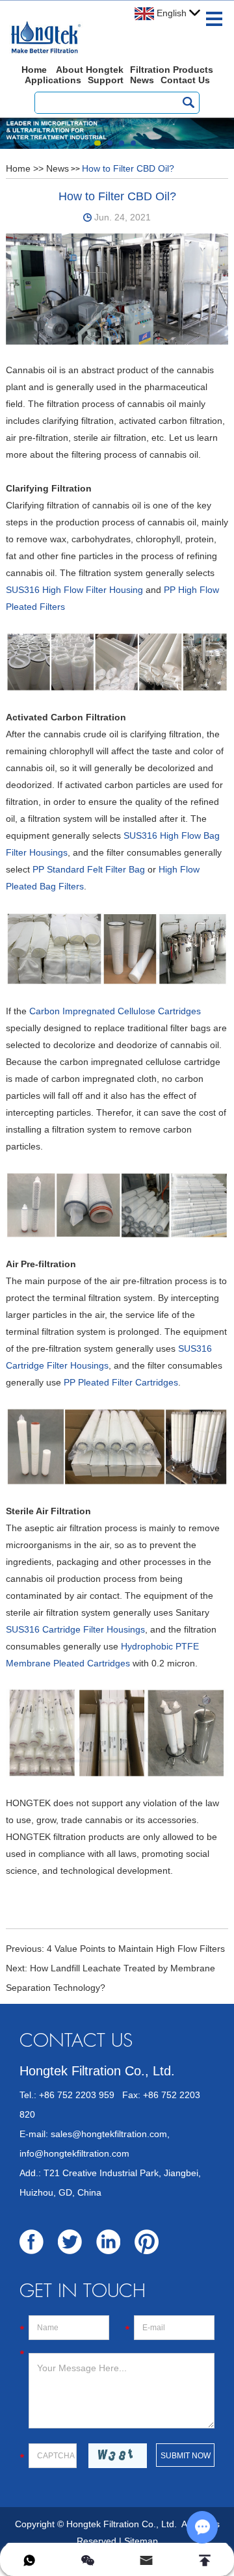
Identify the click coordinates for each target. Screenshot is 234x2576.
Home (34, 70)
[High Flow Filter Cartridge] (117, 661)
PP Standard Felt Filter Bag (89, 869)
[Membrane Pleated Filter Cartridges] (117, 1732)
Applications (53, 80)
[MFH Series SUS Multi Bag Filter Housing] (117, 948)
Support (106, 80)
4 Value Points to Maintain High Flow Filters (136, 1949)
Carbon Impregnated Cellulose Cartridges (115, 1011)
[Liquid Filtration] (117, 289)
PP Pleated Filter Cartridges (121, 1382)
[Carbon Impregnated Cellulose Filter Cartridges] (117, 1204)
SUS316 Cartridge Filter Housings (75, 1629)
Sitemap (141, 2541)
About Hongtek (90, 70)
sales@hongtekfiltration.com (109, 2134)
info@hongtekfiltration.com (74, 2153)
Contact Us (185, 80)
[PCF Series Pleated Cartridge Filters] (117, 1446)
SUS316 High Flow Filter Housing (74, 590)
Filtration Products (172, 70)
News (142, 80)
